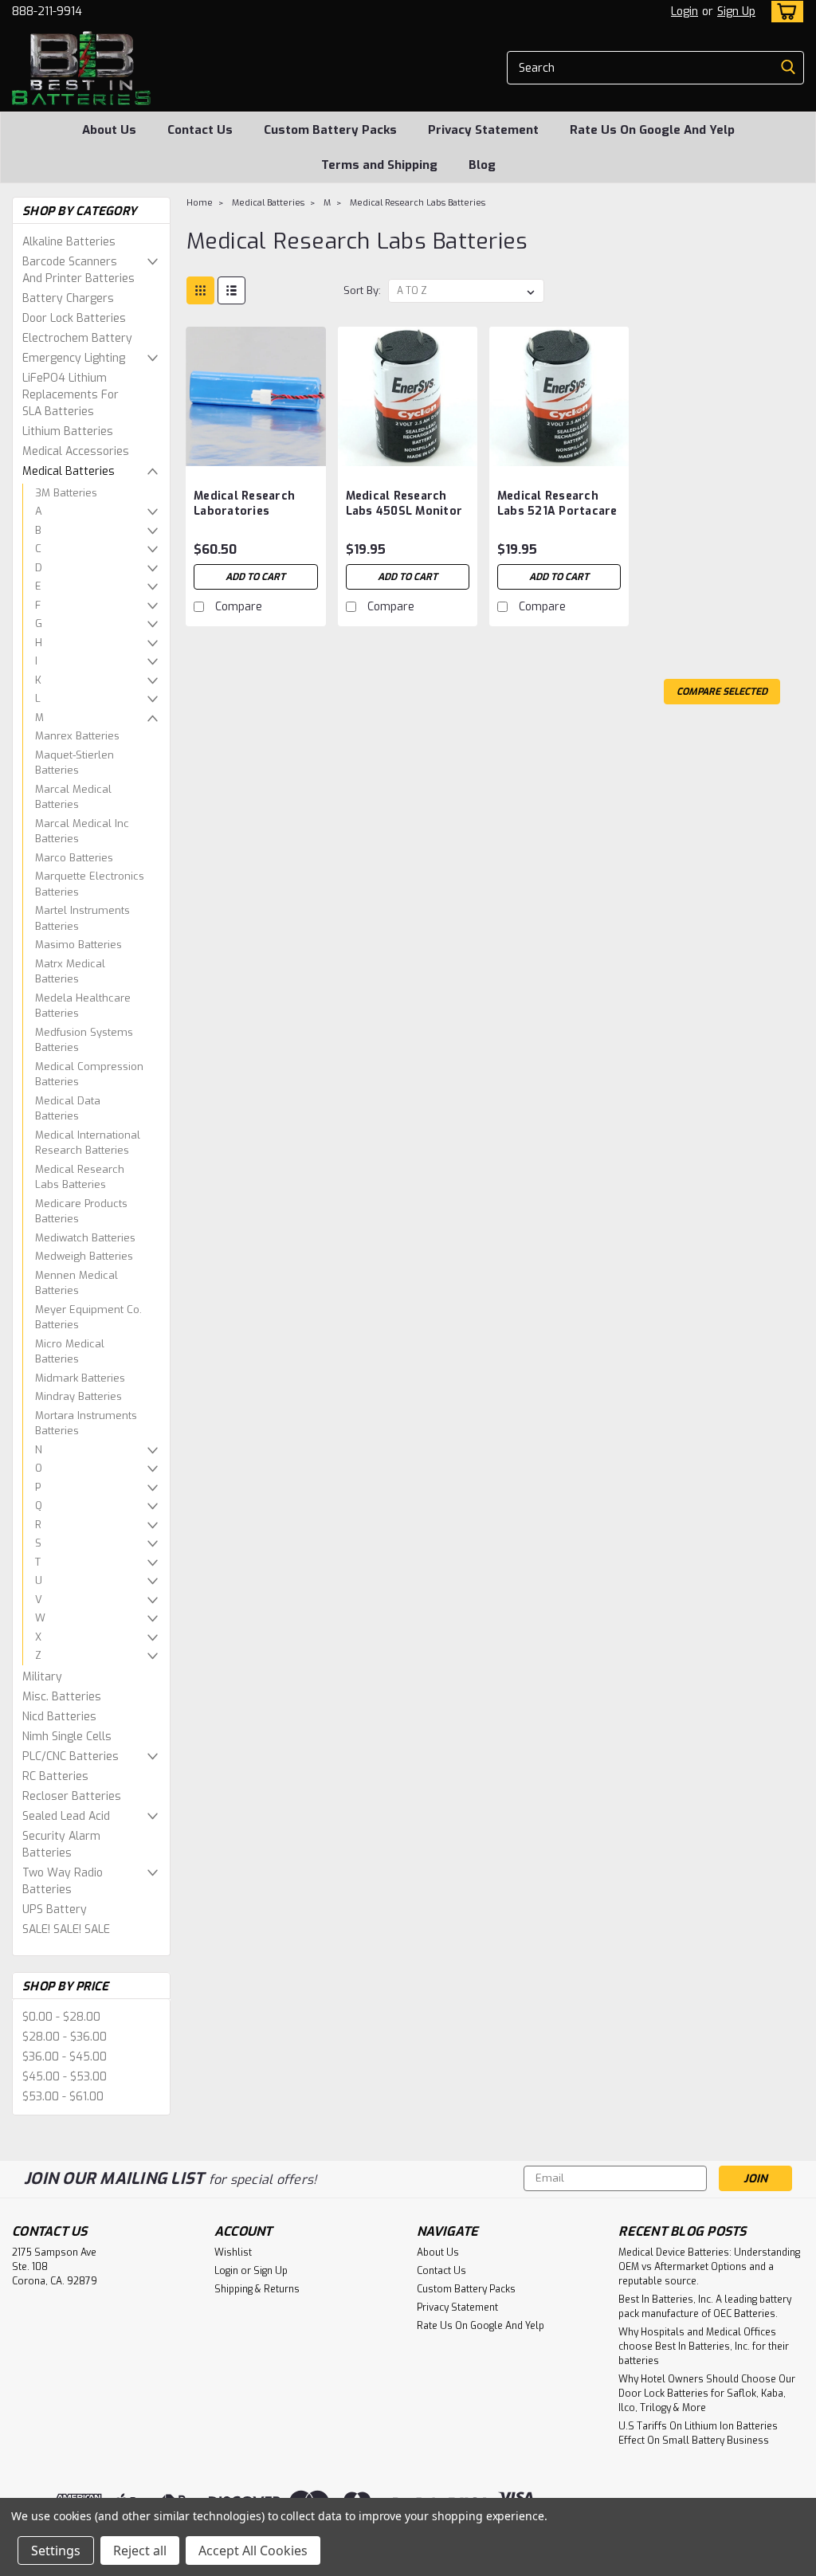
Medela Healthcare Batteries (83, 1006)
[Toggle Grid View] (200, 290)
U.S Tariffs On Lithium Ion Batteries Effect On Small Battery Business (698, 2433)
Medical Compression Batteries (89, 1074)
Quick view (256, 454)
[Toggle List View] (231, 290)
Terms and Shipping (379, 165)
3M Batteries (66, 493)
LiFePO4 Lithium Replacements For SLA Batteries (71, 395)
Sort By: (362, 290)
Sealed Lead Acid (66, 1816)
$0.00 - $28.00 (61, 2017)
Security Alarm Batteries (61, 1845)
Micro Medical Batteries (70, 1352)
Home (200, 203)
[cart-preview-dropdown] (784, 12)
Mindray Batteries (78, 1396)
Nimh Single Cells (67, 1737)
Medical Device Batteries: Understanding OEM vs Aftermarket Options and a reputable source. (709, 2267)
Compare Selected (722, 692)
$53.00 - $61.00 (63, 2097)
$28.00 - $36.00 (65, 2037)
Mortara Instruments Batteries (86, 1423)
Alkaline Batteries (69, 242)
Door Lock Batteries (74, 318)
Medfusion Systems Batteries (84, 1040)
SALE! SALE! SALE (66, 1929)
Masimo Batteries (78, 945)
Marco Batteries (74, 858)
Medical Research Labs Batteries (80, 1177)
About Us (109, 130)
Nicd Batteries (59, 1717)
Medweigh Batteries (84, 1256)
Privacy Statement (483, 130)
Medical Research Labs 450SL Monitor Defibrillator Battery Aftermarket (407, 504)
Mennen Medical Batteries (76, 1283)
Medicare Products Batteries (81, 1212)
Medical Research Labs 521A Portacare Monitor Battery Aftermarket (557, 504)
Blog (482, 165)
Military (42, 1677)
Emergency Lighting (74, 358)
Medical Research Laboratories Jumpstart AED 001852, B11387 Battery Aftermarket (255, 504)
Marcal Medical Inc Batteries (82, 831)
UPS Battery (55, 1909)
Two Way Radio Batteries (63, 1881)
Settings (56, 2551)
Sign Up (736, 12)
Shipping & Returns (257, 2289)
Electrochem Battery (77, 338)
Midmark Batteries (80, 1378)
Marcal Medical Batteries (73, 797)
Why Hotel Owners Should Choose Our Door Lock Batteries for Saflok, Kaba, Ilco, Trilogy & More (707, 2394)
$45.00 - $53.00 (65, 2077)
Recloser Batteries (72, 1796)
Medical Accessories (76, 451)
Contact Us (200, 130)
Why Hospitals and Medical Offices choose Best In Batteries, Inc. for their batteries (704, 2347)
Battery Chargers (68, 298)
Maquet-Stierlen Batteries (75, 763)
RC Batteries (55, 1776)
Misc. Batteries (62, 1697)
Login (685, 12)
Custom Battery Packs (330, 130)
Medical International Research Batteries (88, 1143)
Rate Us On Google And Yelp (652, 130)
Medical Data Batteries (68, 1109)
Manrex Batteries (77, 736)
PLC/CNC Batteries (71, 1757)
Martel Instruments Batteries (82, 918)
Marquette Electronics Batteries (90, 884)
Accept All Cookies (253, 2551)
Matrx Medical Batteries (70, 972)
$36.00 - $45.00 (65, 2057)
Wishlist (233, 2253)
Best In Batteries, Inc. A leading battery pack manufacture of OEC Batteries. (705, 2307)
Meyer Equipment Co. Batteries (88, 1317)
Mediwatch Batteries (85, 1238)
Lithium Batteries (68, 431)
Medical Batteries (69, 471)
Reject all (140, 2551)
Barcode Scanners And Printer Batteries (78, 270)
